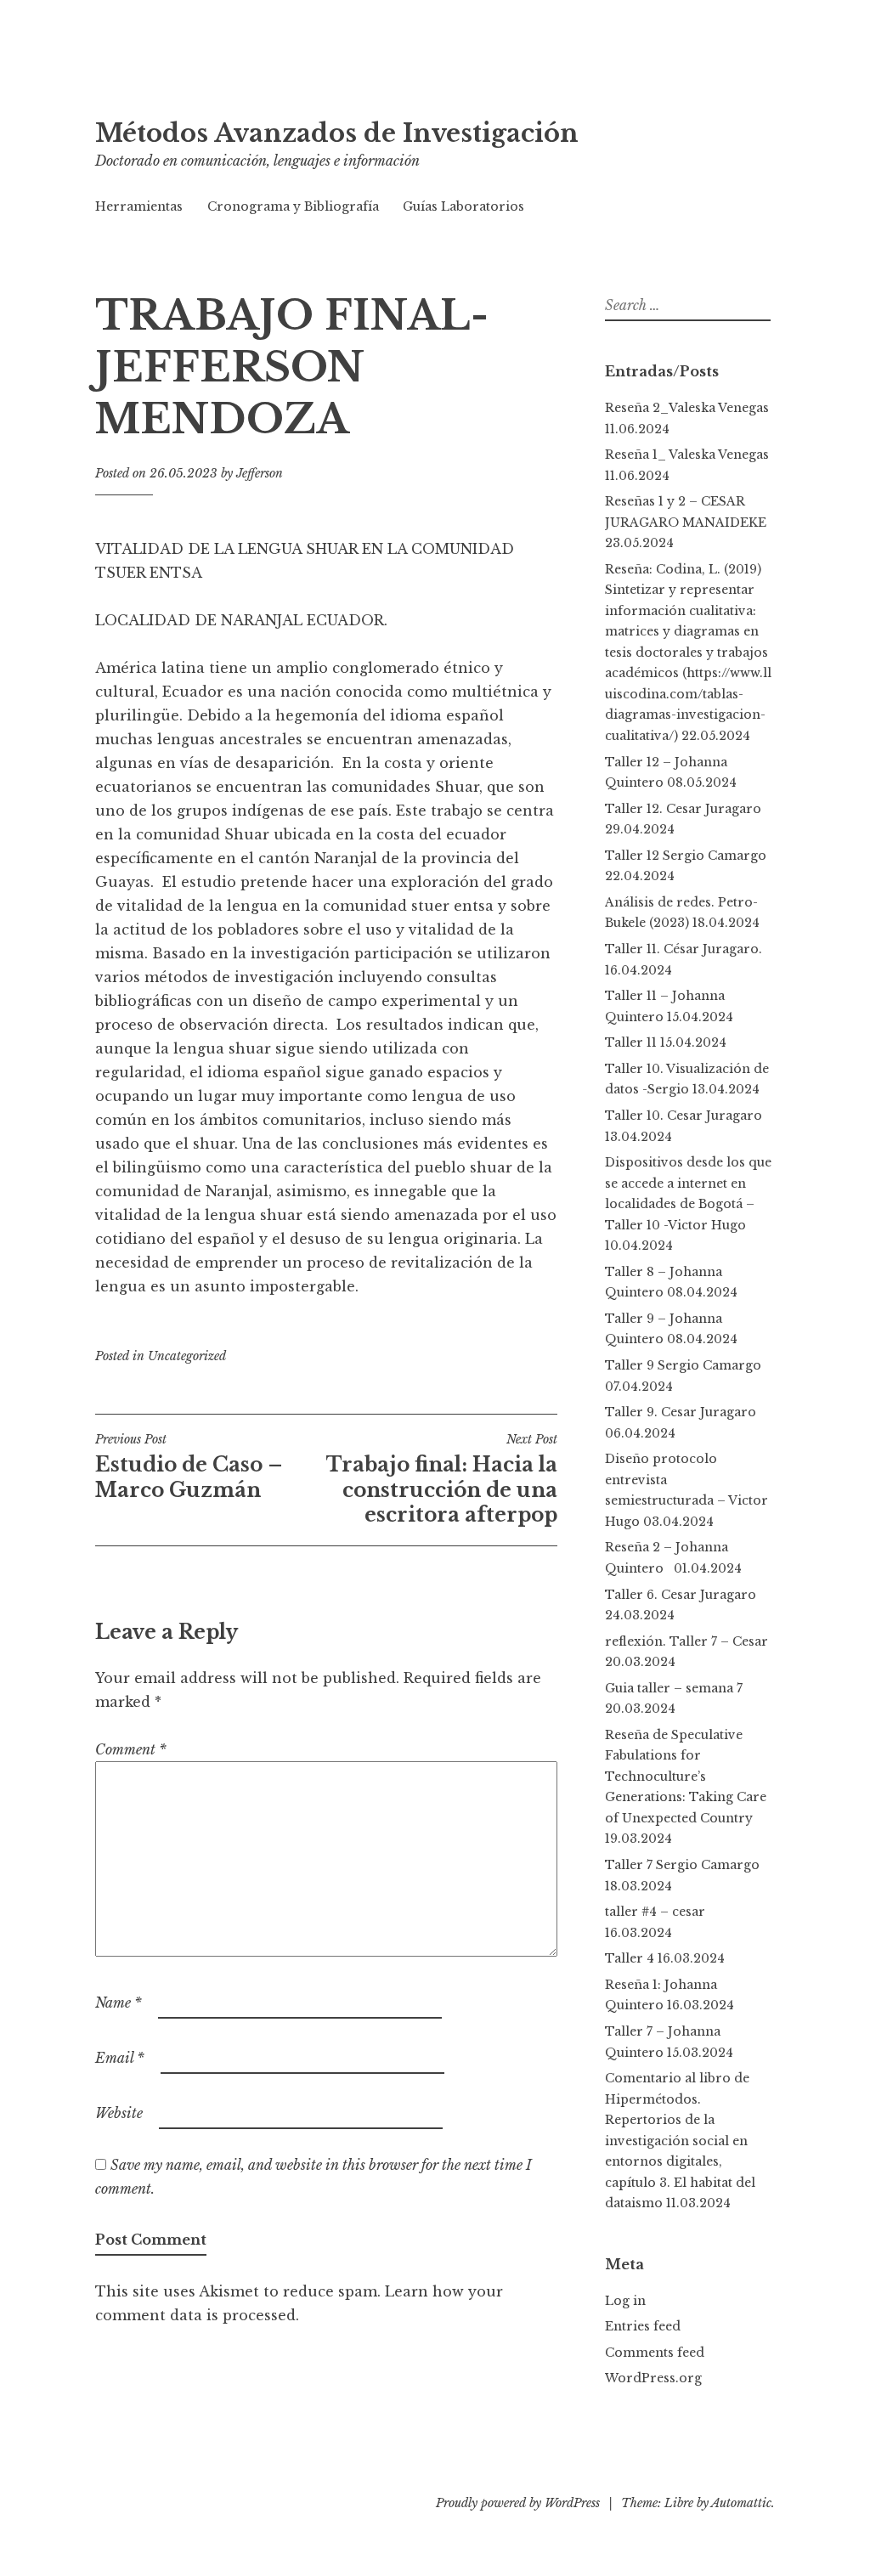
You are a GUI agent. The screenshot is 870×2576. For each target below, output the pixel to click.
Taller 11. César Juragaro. (684, 949)
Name (119, 2003)
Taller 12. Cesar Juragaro (683, 809)
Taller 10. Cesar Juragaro (684, 1116)
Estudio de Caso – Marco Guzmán (189, 1466)
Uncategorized (187, 1356)
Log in (625, 2301)
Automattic (741, 2503)
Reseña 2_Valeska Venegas (687, 408)
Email (120, 2058)
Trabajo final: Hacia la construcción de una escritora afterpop (442, 1479)
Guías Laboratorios (463, 206)
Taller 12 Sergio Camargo (686, 856)
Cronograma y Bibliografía (293, 206)
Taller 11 (631, 1042)
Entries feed (643, 2326)
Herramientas (139, 206)
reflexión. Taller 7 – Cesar (686, 1641)
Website (119, 2113)
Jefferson (260, 473)
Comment (131, 1749)
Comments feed (655, 2353)
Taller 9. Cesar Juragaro (681, 1412)
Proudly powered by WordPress (518, 2503)
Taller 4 (630, 1958)
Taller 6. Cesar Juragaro (681, 1595)
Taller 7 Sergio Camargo (682, 1865)
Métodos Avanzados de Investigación (337, 133)
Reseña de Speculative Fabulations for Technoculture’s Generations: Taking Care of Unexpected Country (686, 1777)
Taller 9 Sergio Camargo (683, 1365)
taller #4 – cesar (655, 1912)
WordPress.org (653, 2378)
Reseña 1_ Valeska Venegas (687, 455)
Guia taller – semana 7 (674, 1688)
